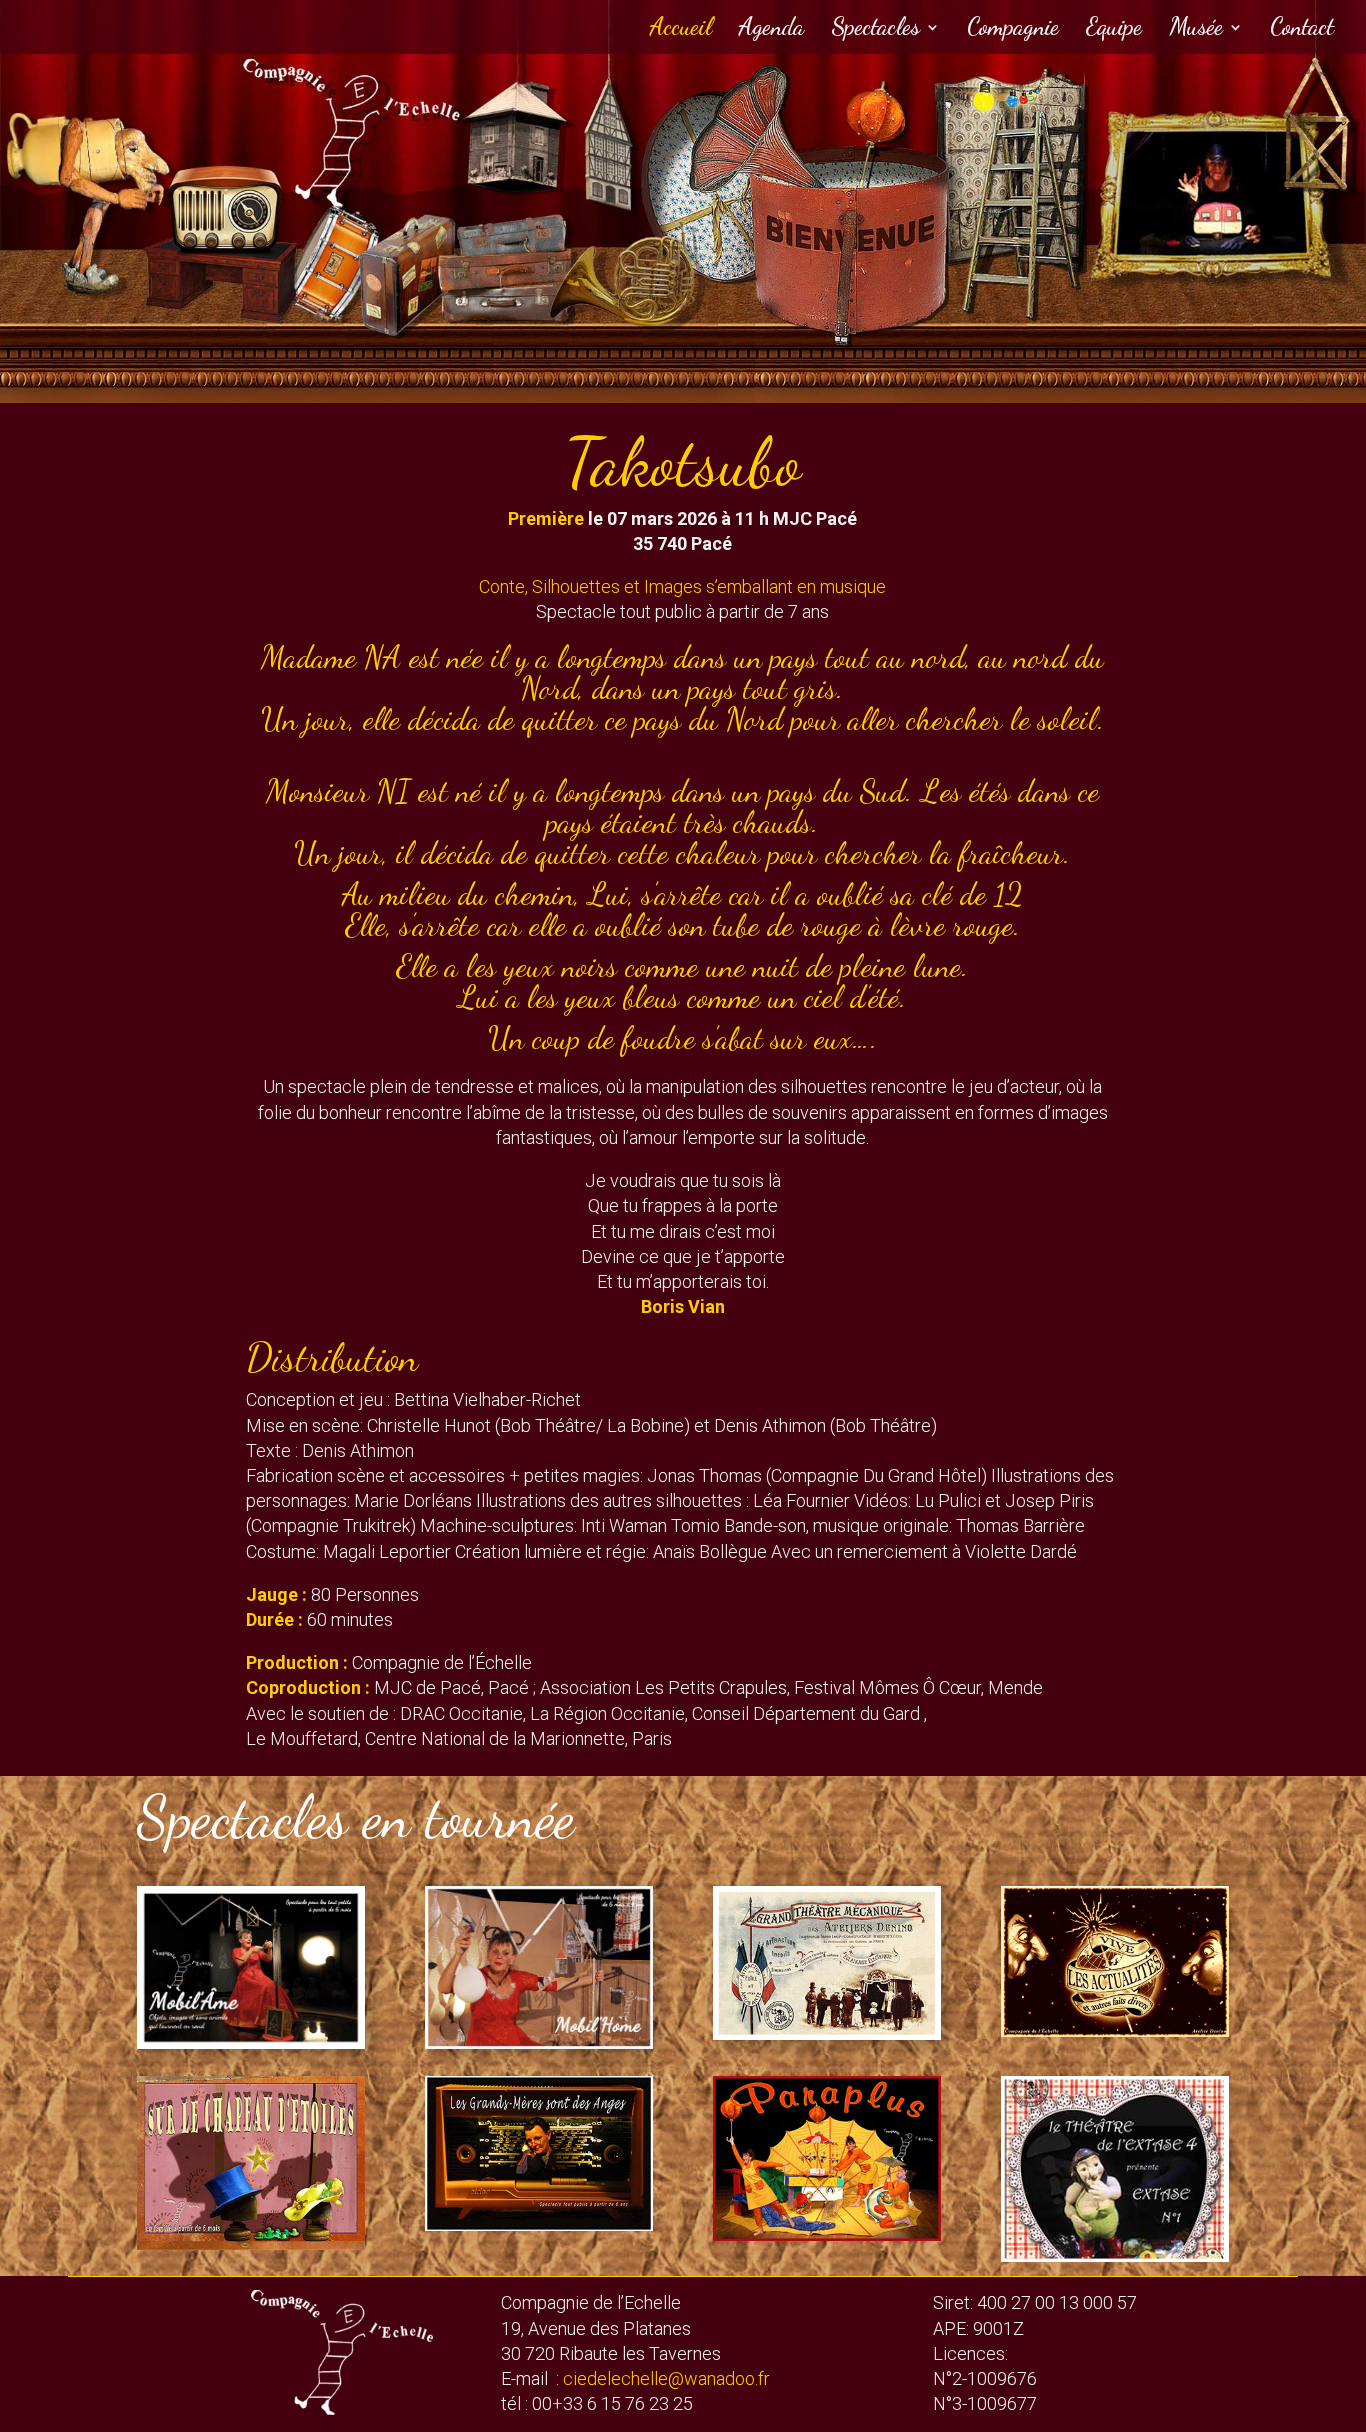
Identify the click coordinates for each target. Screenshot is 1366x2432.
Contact (1302, 30)
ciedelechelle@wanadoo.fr (666, 2378)
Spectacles (875, 30)
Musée (1196, 30)
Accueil (681, 30)
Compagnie (1013, 30)
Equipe (1114, 30)
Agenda (771, 30)
